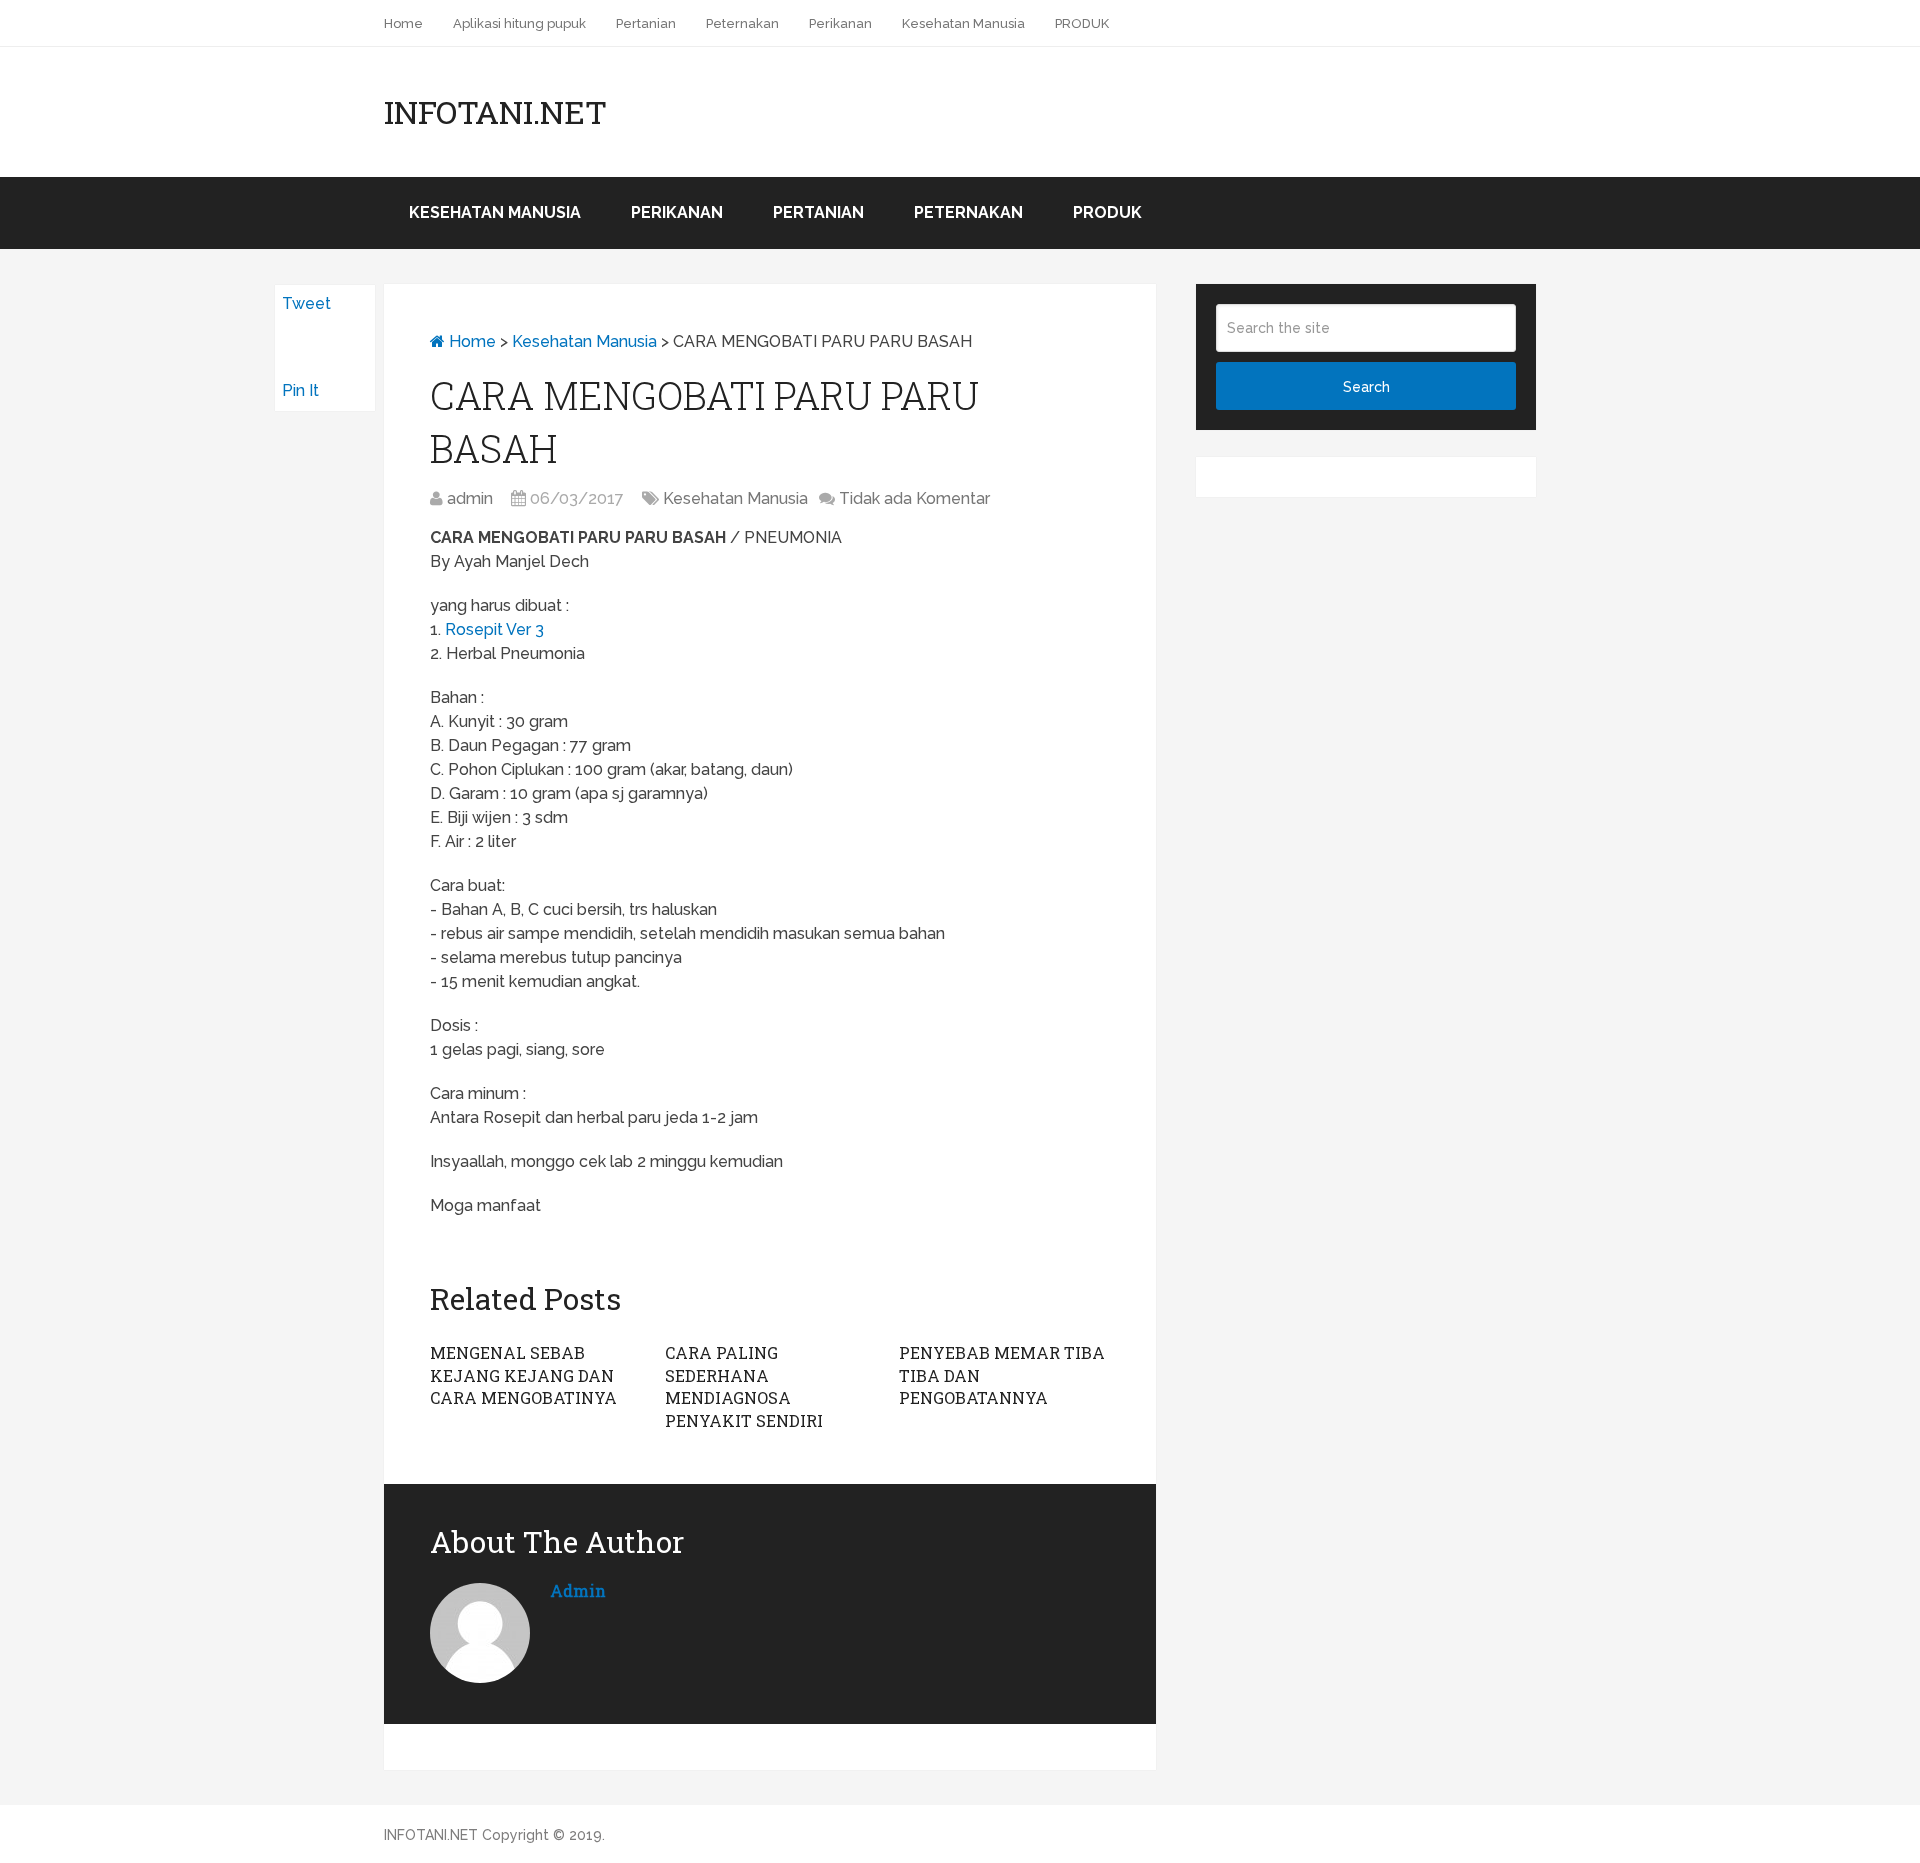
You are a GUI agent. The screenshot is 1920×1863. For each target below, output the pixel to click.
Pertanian (646, 23)
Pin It (300, 390)
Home (403, 23)
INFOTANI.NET (495, 112)
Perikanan (840, 23)
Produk (1107, 212)
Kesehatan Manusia (963, 23)
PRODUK (1082, 23)
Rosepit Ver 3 (494, 629)
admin (470, 498)
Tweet (306, 303)
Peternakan (742, 23)
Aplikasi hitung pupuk (519, 23)
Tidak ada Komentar (914, 498)
